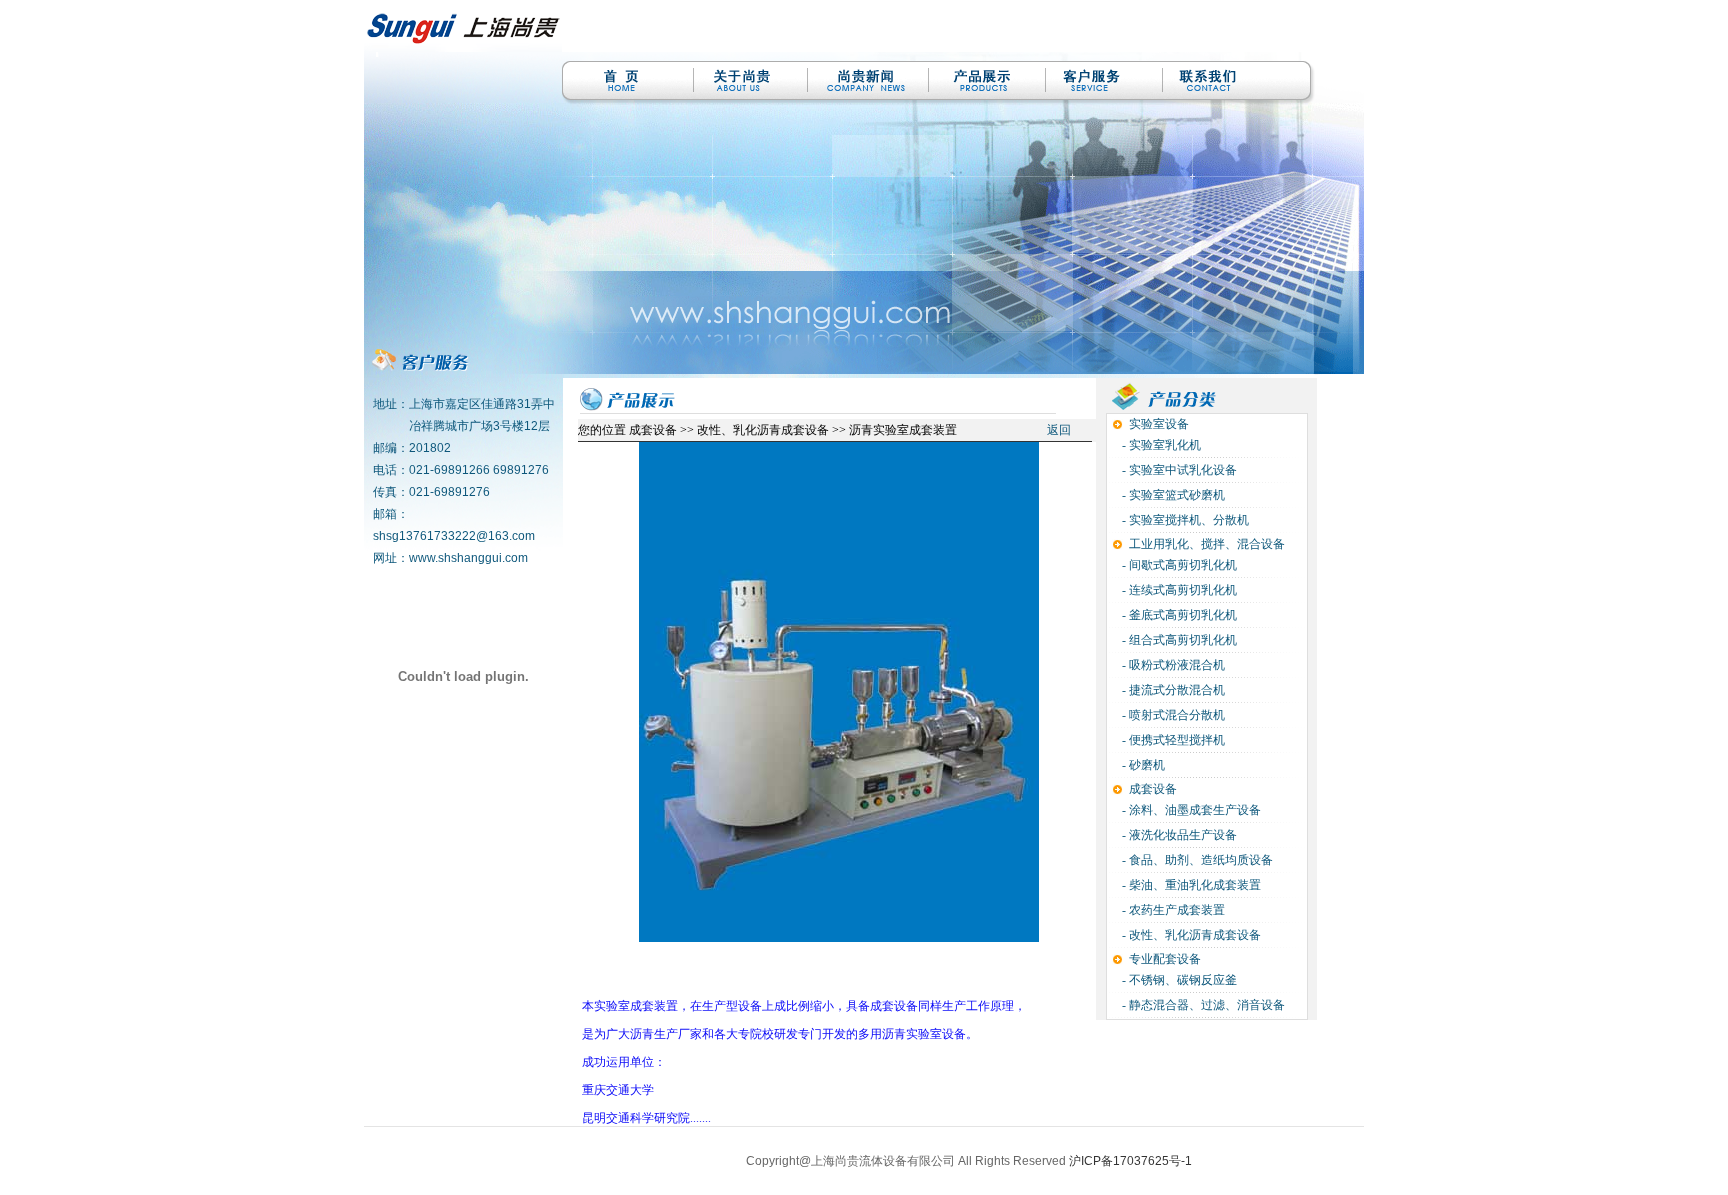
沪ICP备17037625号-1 (1130, 1161)
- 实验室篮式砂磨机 (1172, 495)
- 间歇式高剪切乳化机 (1178, 565)
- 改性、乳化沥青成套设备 (1190, 935)
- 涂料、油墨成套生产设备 (1190, 810)
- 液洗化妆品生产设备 (1178, 835)
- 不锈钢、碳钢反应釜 (1178, 980)
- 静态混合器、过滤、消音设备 (1202, 1005)
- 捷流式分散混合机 (1172, 690)
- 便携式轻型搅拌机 (1172, 740)
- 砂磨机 (1142, 765)
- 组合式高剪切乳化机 (1178, 640)
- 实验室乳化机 (1160, 445)
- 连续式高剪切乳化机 (1178, 590)
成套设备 (1153, 789)
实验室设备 (1159, 424)
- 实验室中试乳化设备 (1178, 470)
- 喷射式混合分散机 (1172, 715)
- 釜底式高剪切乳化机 (1178, 615)
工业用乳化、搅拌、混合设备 (1207, 544)
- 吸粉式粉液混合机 (1172, 665)
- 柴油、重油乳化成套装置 (1190, 885)
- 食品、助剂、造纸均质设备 (1196, 860)
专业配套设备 (1165, 959)
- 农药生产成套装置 (1172, 910)
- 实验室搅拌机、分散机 (1184, 520)
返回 (1059, 430)
